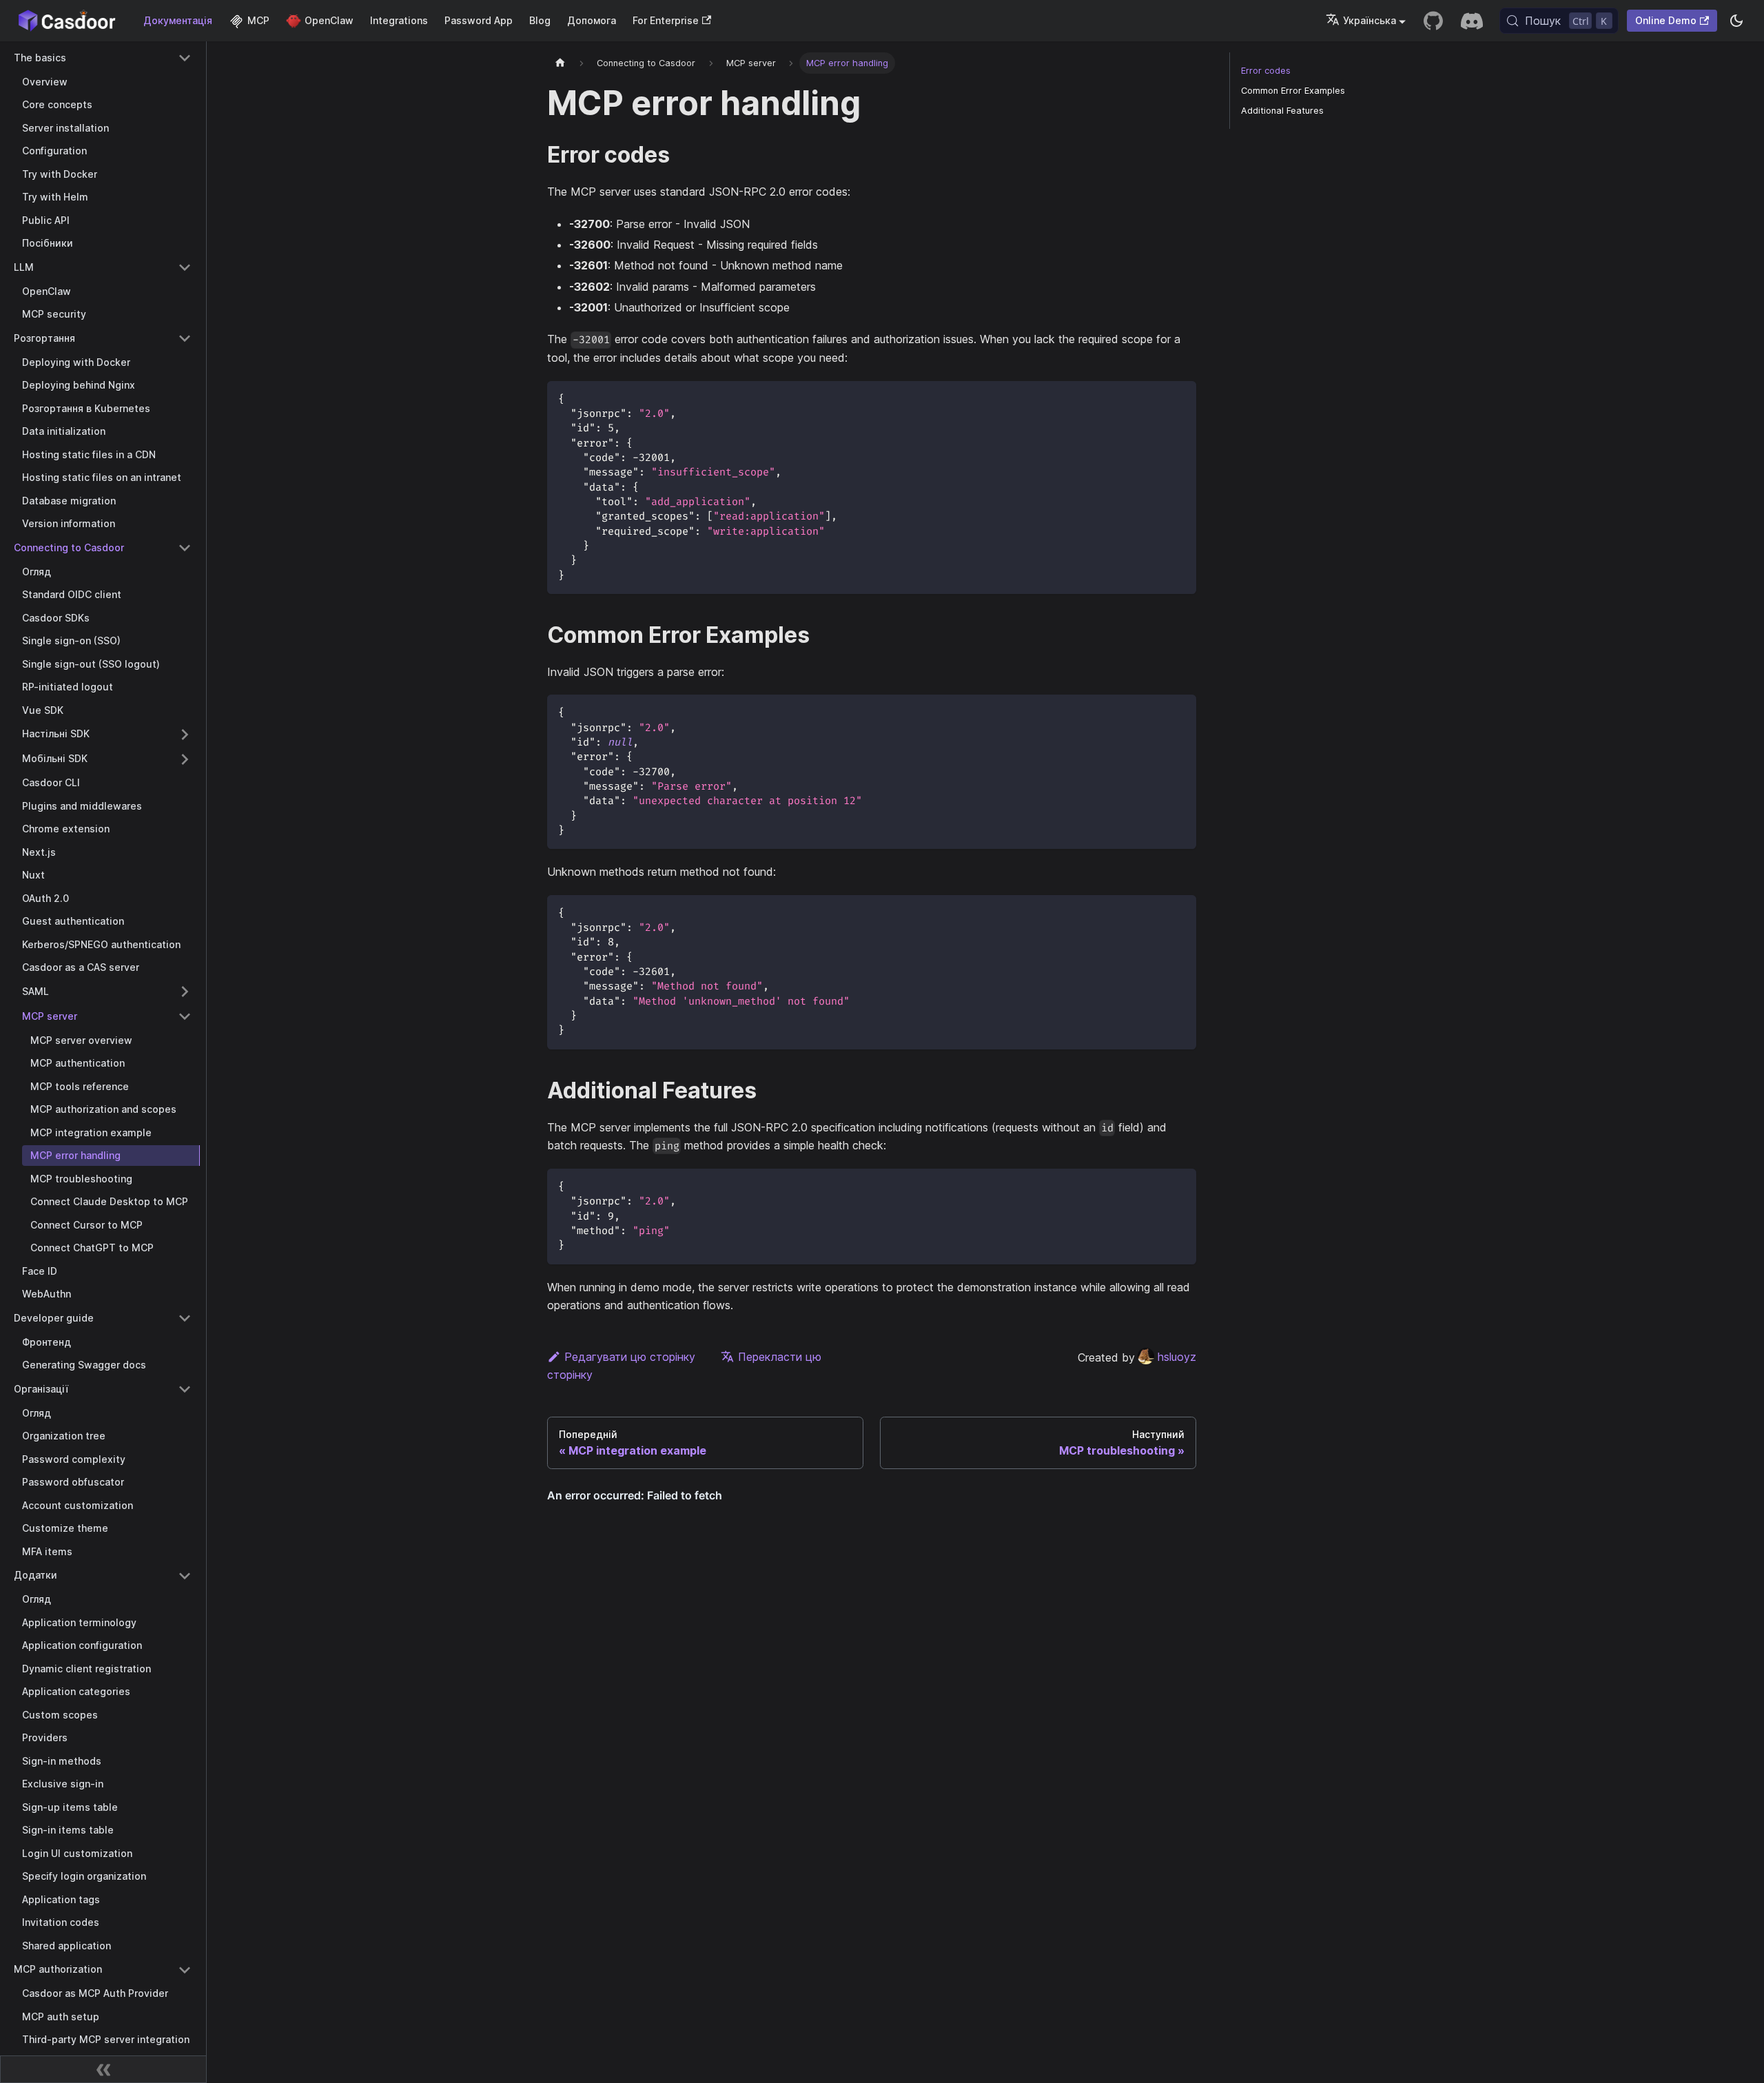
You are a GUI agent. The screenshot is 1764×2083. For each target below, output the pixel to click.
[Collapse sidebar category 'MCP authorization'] (185, 1970)
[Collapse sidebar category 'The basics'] (185, 58)
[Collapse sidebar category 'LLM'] (185, 267)
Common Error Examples (1293, 91)
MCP (258, 20)
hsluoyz (1177, 1357)
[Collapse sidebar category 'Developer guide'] (185, 1318)
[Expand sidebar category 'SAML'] (185, 992)
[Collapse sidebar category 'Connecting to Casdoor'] (185, 548)
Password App (479, 20)
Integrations (399, 20)
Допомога (592, 20)
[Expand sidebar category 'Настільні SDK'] (185, 735)
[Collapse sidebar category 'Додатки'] (185, 1576)
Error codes (1266, 71)
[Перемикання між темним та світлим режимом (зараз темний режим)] (1736, 21)
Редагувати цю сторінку (630, 1357)
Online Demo (1666, 20)
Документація (178, 20)
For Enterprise (666, 20)
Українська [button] (1370, 20)
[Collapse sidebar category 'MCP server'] (185, 1016)
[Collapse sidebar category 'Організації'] (185, 1389)
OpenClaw (329, 20)
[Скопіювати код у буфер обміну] (1179, 398)
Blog (540, 20)
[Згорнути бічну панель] (103, 2069)
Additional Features (1282, 111)
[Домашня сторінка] (560, 63)
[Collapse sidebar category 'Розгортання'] (185, 338)
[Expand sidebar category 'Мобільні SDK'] (185, 759)
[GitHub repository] (1433, 21)
